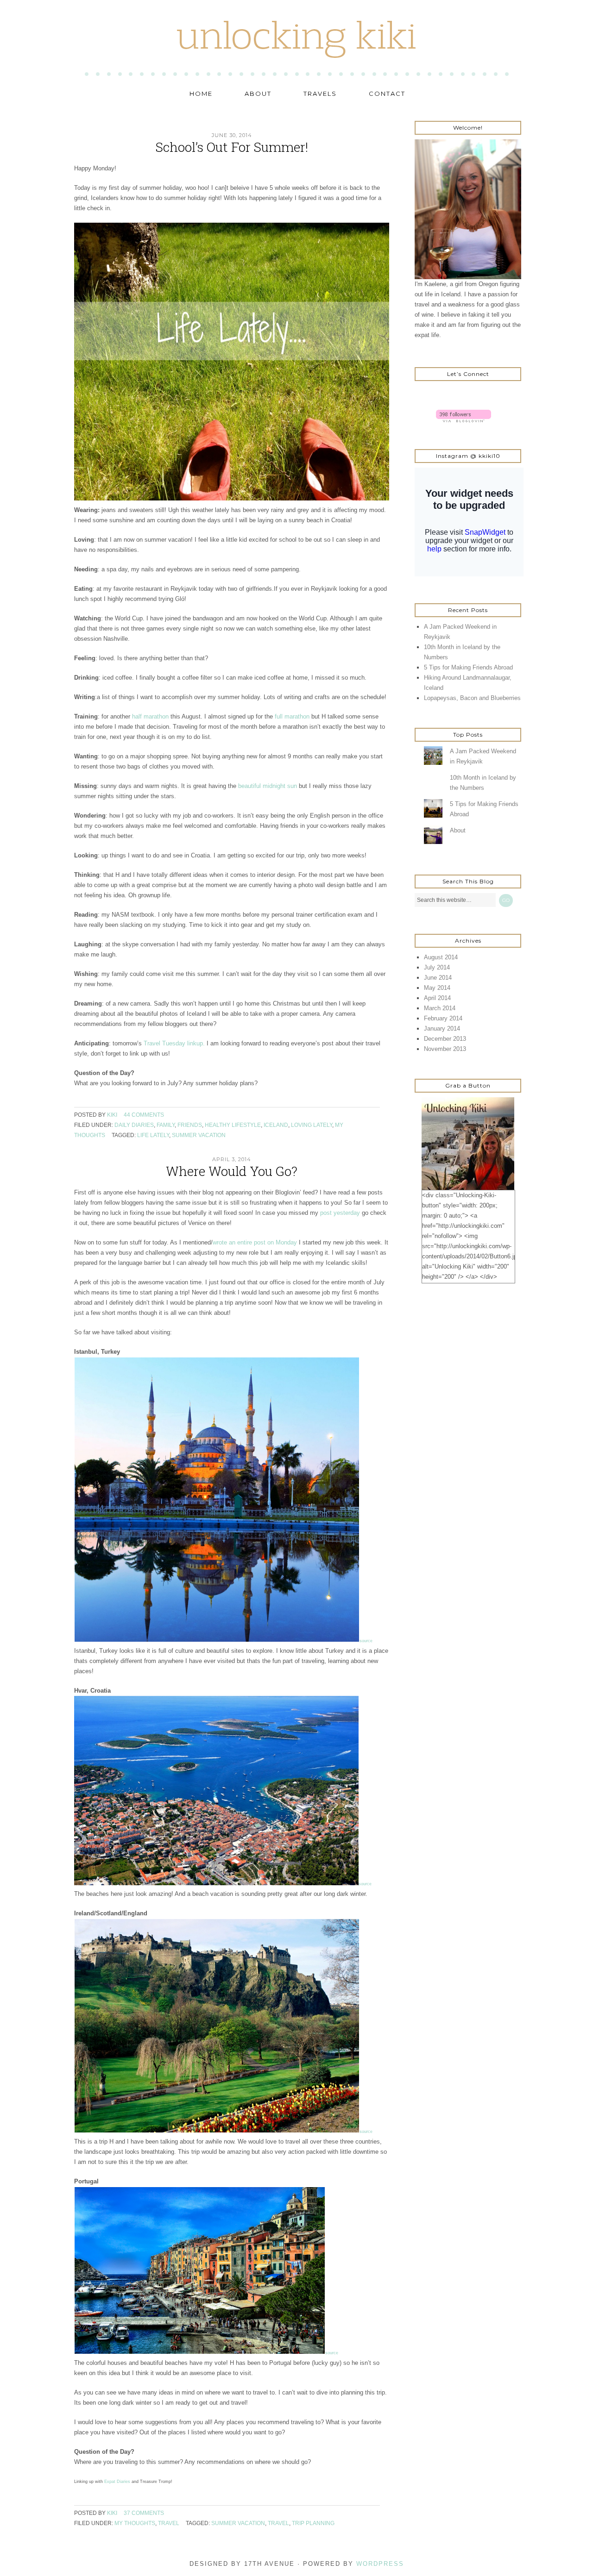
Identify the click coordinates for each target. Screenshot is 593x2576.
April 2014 (437, 998)
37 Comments (144, 2513)
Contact (387, 94)
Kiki (112, 1115)
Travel (169, 2523)
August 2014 (441, 957)
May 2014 (437, 988)
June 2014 (438, 978)
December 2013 (445, 1039)
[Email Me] (467, 397)
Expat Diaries (117, 2482)
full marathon (292, 716)
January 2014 (442, 1029)
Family (166, 1125)
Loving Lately (312, 1125)
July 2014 (437, 967)
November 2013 (445, 1049)
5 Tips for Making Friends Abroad (468, 667)
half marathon (150, 716)
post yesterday (340, 1213)
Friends (190, 1125)
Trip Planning (313, 2523)
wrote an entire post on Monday (255, 1242)
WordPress (380, 2564)
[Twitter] (424, 397)
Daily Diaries (134, 1125)
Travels (320, 94)
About (258, 94)
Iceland (276, 1125)
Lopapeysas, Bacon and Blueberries (472, 698)
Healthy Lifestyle (233, 1125)
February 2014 (443, 1018)
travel (278, 2523)
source (366, 1641)
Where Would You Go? (232, 1171)
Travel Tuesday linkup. (174, 1043)
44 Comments (144, 1115)
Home (201, 94)
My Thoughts (135, 2523)
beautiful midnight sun (268, 786)
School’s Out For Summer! (232, 147)
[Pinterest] (445, 397)
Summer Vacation (199, 1135)
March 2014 (440, 1008)
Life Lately (153, 1135)
